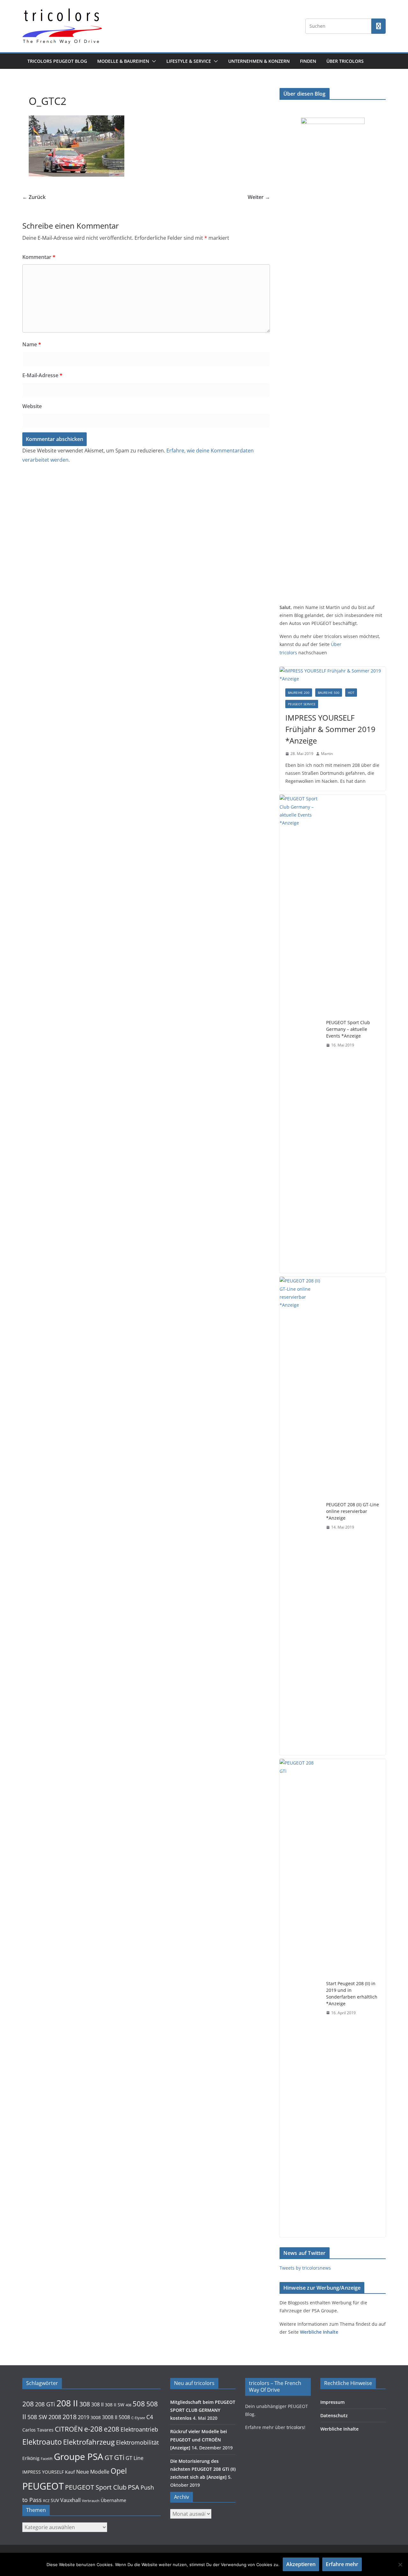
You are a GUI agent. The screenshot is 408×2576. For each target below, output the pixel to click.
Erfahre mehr (342, 2564)
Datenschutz (334, 2415)
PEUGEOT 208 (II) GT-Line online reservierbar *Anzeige (353, 1511)
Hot (351, 693)
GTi (119, 2457)
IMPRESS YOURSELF (43, 2472)
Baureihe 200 (299, 693)
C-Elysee (138, 2418)
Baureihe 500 (329, 693)
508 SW (37, 2417)
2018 (69, 2417)
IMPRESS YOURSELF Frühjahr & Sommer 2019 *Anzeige (330, 729)
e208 (112, 2429)
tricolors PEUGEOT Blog (57, 61)
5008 (124, 2417)
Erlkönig (31, 2458)
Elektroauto (42, 2442)
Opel (119, 2471)
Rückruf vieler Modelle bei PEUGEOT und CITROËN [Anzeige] (199, 2439)
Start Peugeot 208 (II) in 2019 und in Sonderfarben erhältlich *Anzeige (352, 1993)
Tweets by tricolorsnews (305, 2268)
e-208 (93, 2429)
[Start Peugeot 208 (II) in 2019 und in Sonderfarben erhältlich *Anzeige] (300, 1998)
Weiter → (259, 197)
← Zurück (34, 197)
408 (128, 2405)
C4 (150, 2417)
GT (109, 2458)
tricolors (295, 2427)
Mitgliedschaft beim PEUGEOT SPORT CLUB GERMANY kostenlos (203, 2410)
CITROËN (69, 2429)
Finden (308, 61)
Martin (327, 754)
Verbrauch (91, 2501)
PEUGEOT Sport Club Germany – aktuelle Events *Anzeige (348, 1029)
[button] (153, 61)
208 (28, 2404)
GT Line (135, 2458)
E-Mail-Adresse (42, 375)
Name (32, 344)
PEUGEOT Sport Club (96, 2487)
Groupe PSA (79, 2456)
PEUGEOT (43, 2486)
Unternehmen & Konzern (259, 61)
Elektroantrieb (139, 2429)
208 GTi (45, 2404)
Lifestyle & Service (189, 61)
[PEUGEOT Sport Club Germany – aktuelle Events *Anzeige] (300, 1034)
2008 (55, 2417)
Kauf (70, 2472)
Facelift (47, 2459)
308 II (97, 2404)
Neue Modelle (93, 2472)
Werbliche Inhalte (319, 2332)
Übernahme (113, 2500)
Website (32, 406)
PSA (134, 2487)
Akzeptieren (301, 2564)
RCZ (46, 2501)
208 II (67, 2403)
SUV (55, 2500)
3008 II (110, 2417)
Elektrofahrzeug (89, 2442)
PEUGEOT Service (302, 704)
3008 (96, 2418)
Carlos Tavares (38, 2430)
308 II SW (115, 2405)
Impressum (332, 2402)
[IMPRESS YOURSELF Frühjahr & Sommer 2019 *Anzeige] (333, 675)
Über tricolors (345, 61)
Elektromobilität (137, 2442)
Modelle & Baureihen (123, 61)
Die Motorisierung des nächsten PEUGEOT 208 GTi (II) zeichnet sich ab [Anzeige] (203, 2469)
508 (139, 2404)
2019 (84, 2417)
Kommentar (39, 257)
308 (85, 2404)
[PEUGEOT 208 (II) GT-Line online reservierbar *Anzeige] (300, 1516)
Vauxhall (70, 2500)
